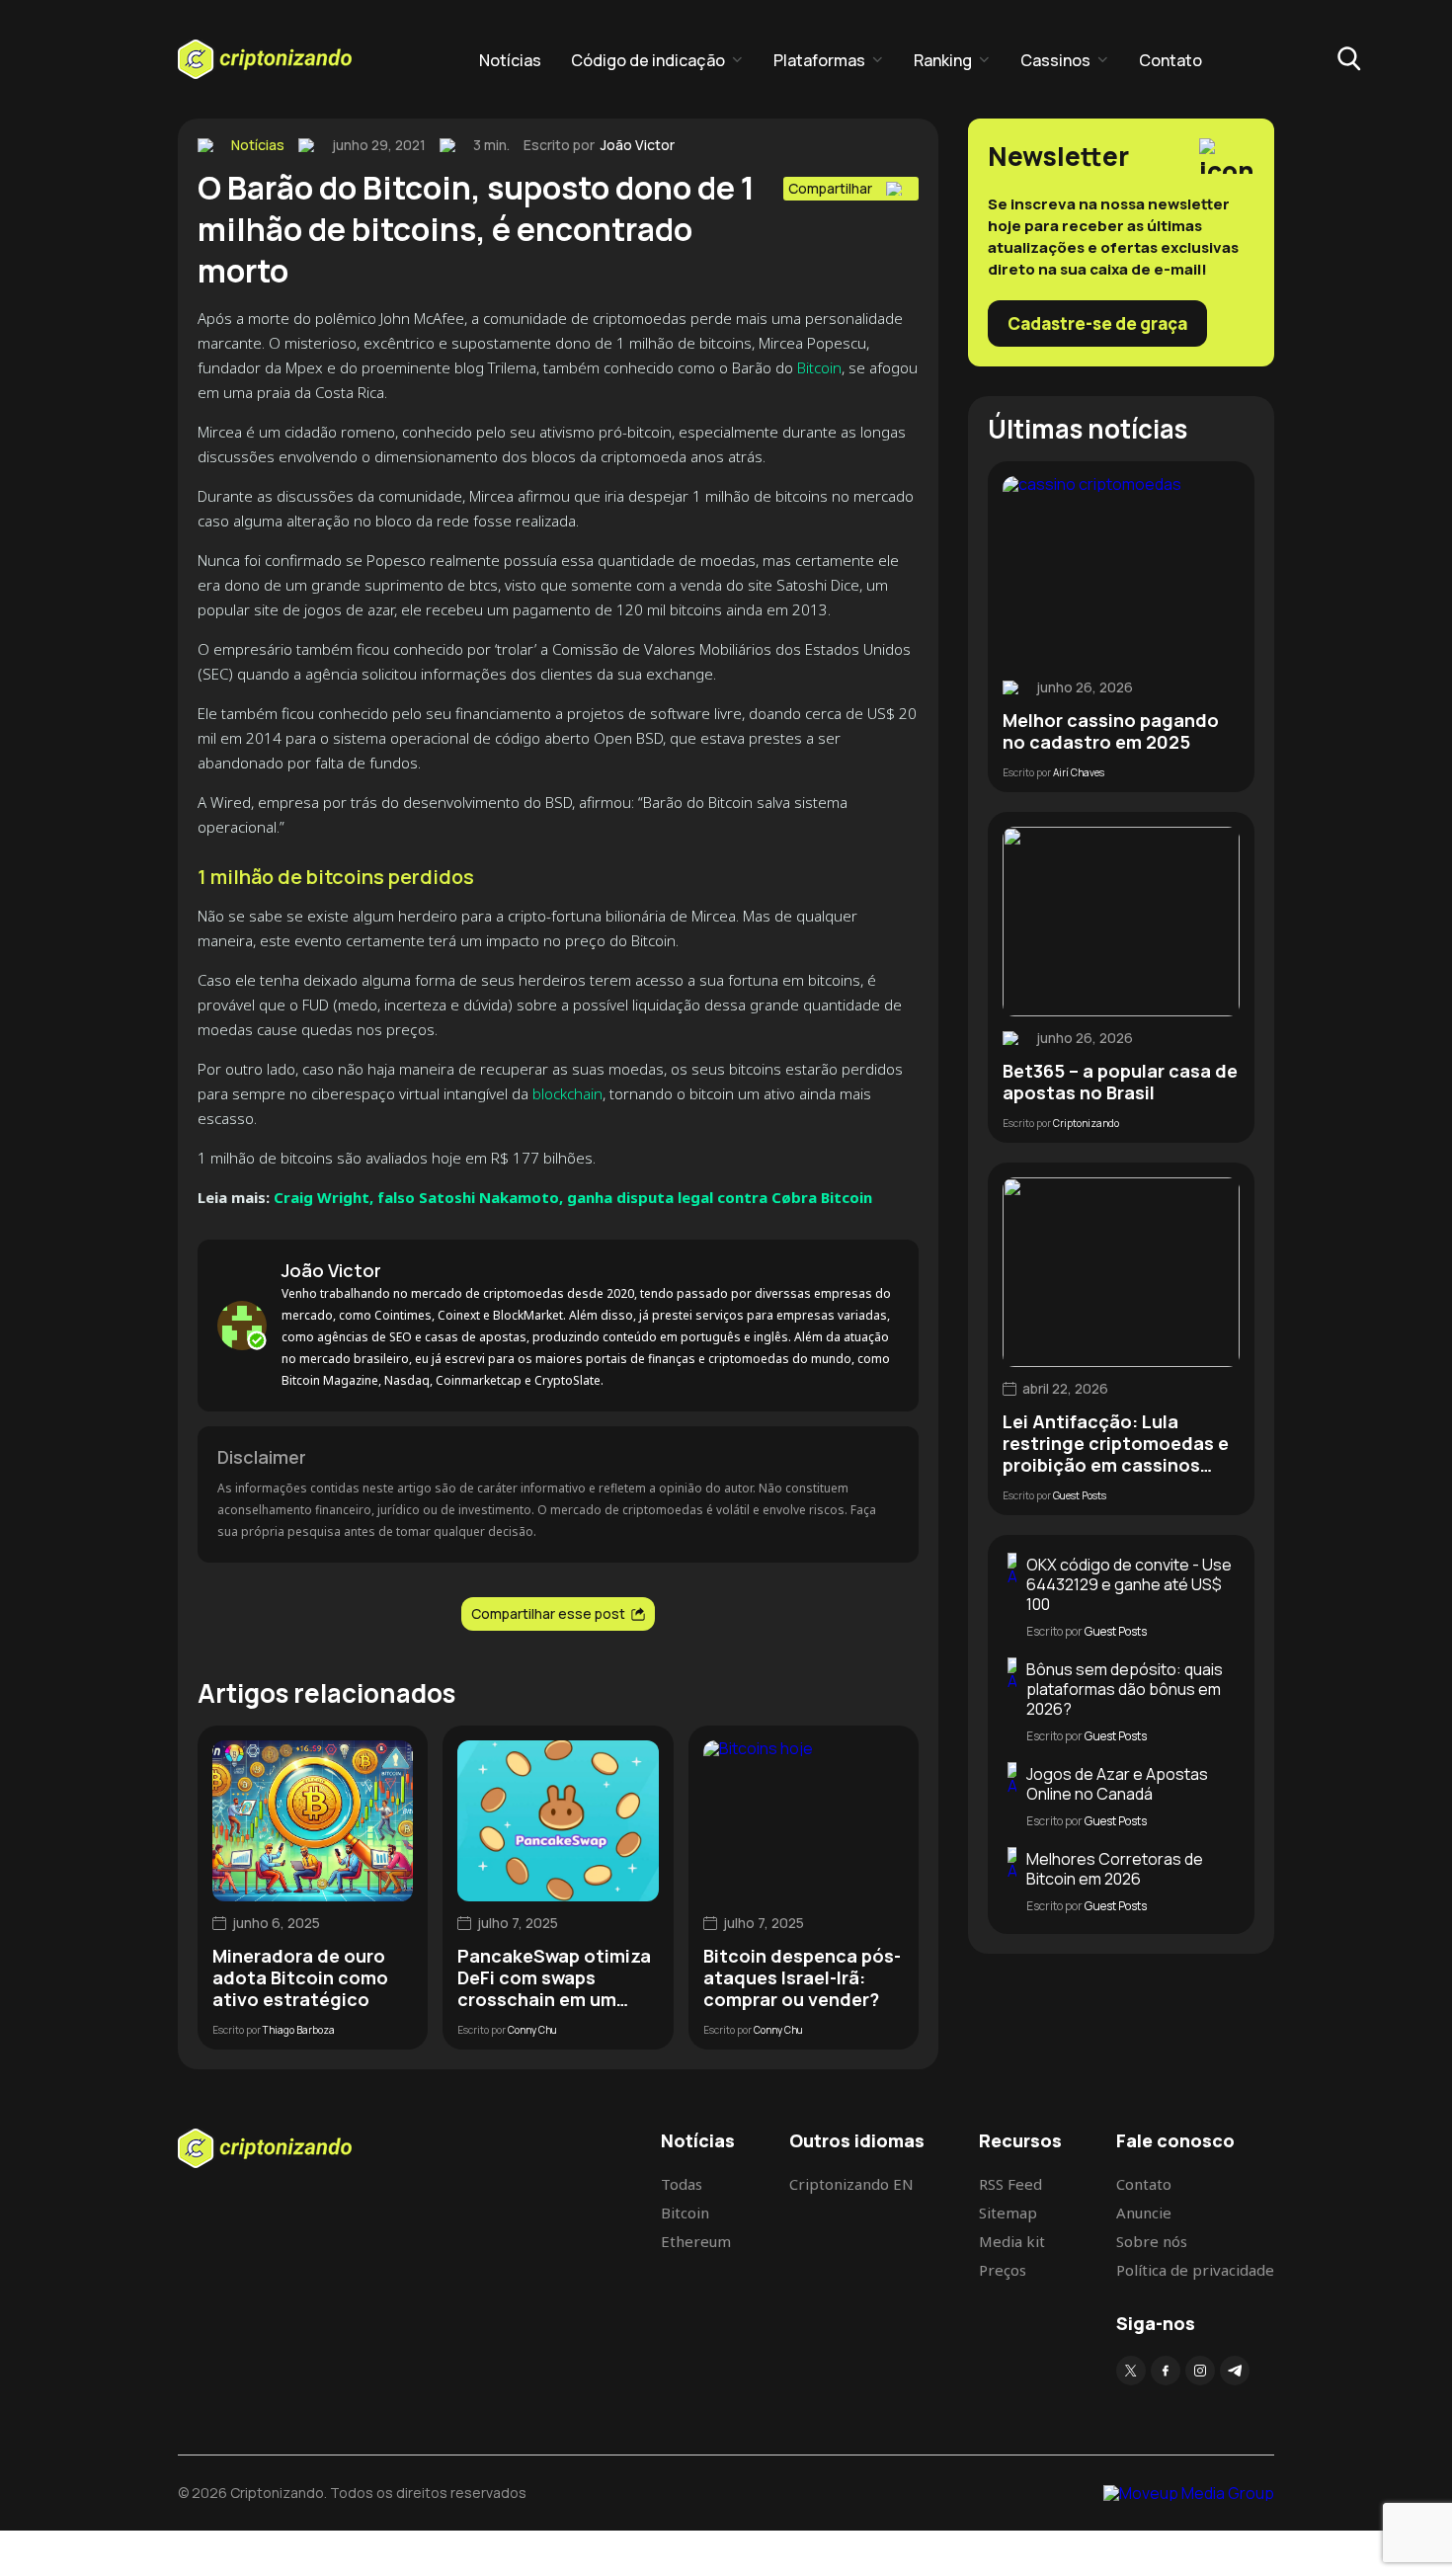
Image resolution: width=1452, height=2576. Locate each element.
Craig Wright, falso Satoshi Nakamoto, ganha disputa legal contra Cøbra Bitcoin (573, 1197)
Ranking (943, 60)
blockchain (567, 1093)
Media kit (1012, 2241)
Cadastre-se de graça (1097, 323)
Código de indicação (648, 60)
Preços (1003, 2270)
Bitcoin (819, 367)
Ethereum (696, 2241)
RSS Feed (1010, 2184)
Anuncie (1144, 2213)
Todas (682, 2184)
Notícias (510, 60)
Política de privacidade (1195, 2270)
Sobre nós (1152, 2241)
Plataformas (819, 60)
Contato (1170, 60)
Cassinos (1055, 60)
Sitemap (1008, 2213)
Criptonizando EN (851, 2184)
